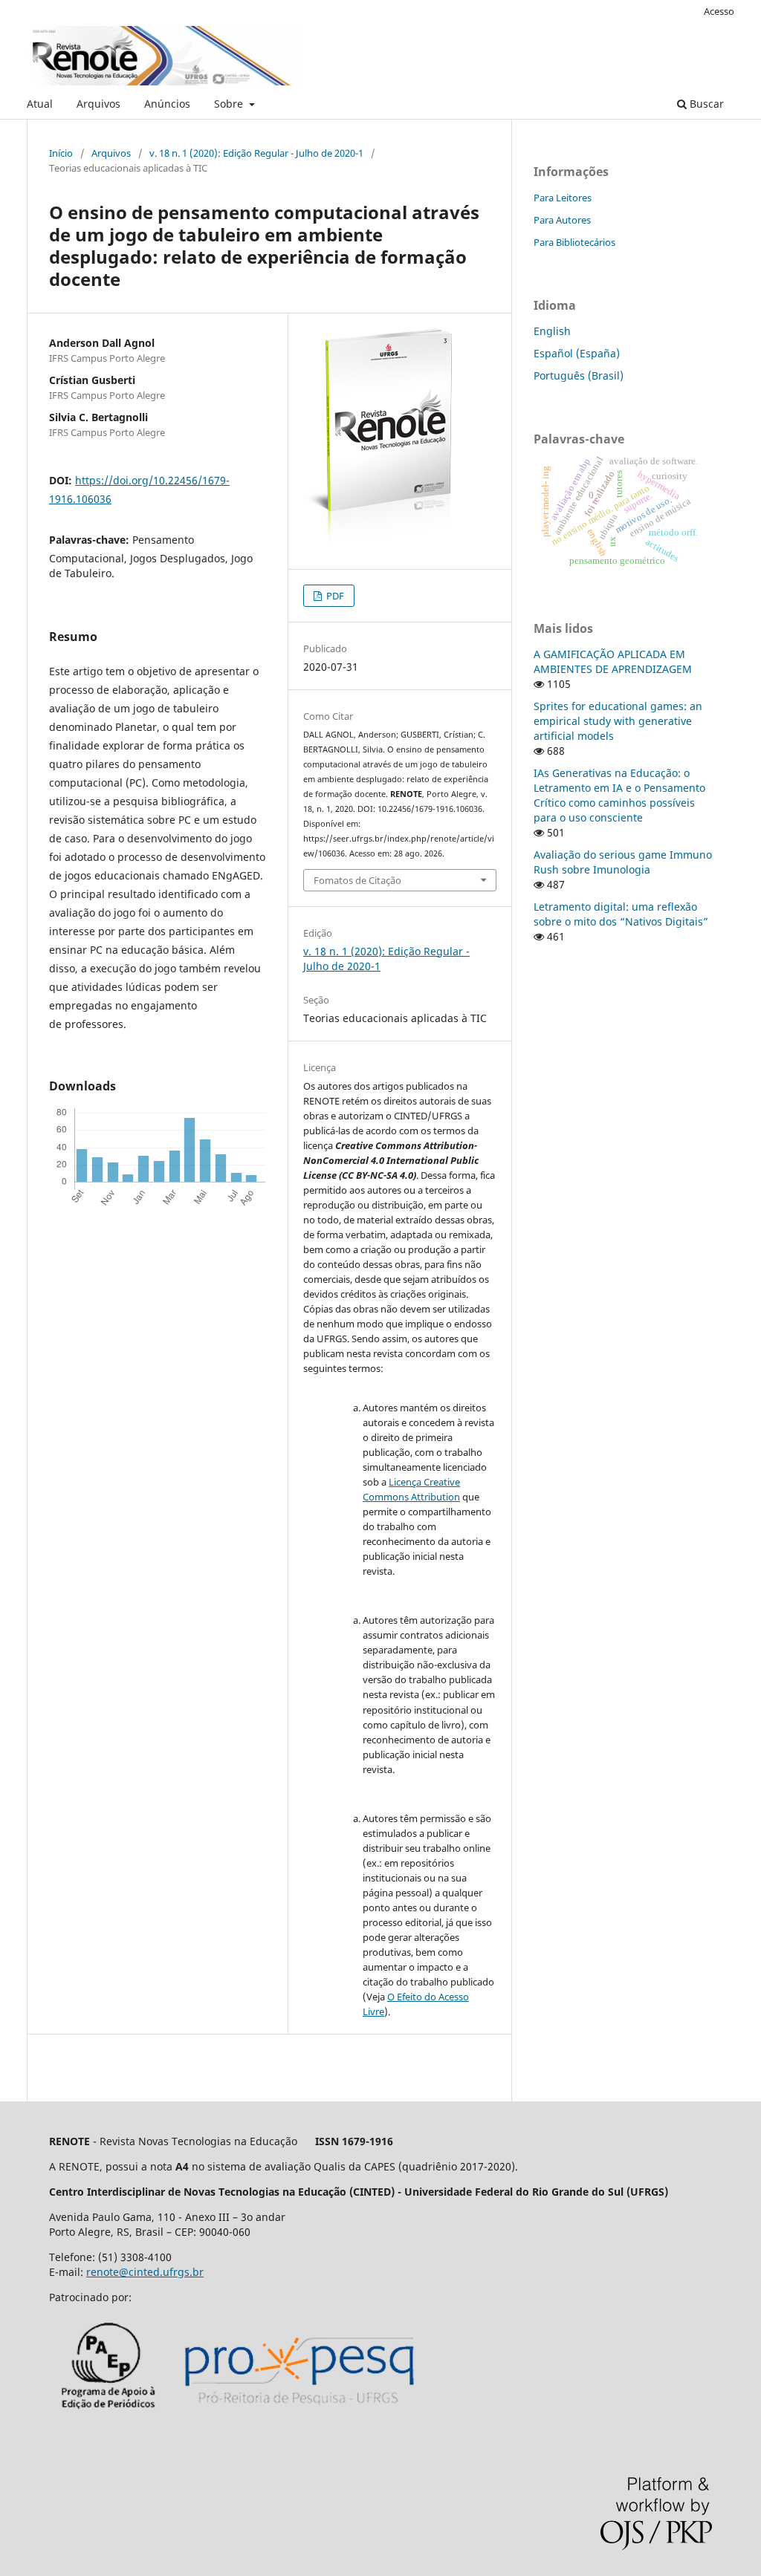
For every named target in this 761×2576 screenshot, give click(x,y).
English (552, 331)
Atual (40, 104)
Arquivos (98, 104)
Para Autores (562, 220)
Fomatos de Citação (357, 880)
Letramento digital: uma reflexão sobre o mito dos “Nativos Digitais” (621, 914)
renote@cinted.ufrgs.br (145, 2272)
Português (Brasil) (579, 375)
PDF (334, 596)
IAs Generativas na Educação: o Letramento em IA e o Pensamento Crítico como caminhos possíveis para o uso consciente (619, 795)
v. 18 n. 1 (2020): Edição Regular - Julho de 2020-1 (256, 153)
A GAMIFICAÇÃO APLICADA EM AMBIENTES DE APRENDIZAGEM (613, 661)
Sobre (230, 104)
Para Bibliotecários (574, 242)
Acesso (719, 11)
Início (61, 153)
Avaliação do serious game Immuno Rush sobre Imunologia (623, 862)
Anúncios (167, 104)
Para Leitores (563, 198)
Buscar (705, 104)
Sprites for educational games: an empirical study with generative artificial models (618, 721)
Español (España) (577, 353)
